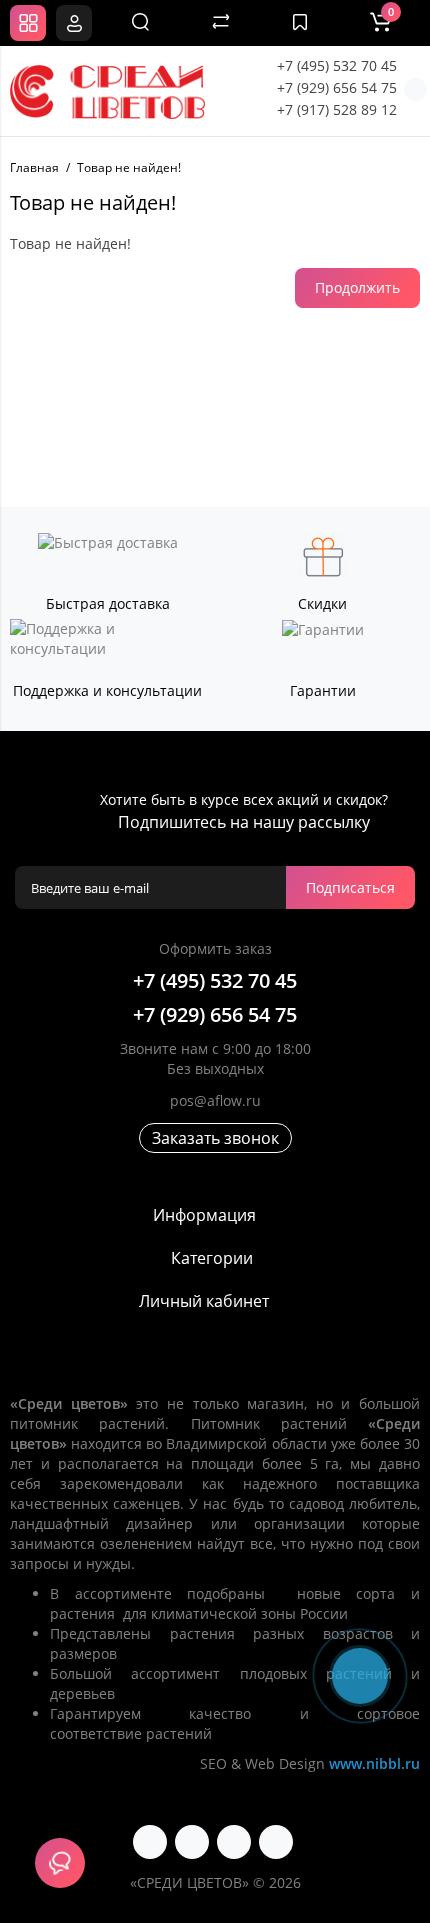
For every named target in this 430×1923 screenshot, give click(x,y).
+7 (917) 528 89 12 (337, 109)
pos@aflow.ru (215, 1100)
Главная (34, 167)
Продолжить (357, 287)
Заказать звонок (215, 1138)
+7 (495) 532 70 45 (337, 65)
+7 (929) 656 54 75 (337, 87)
